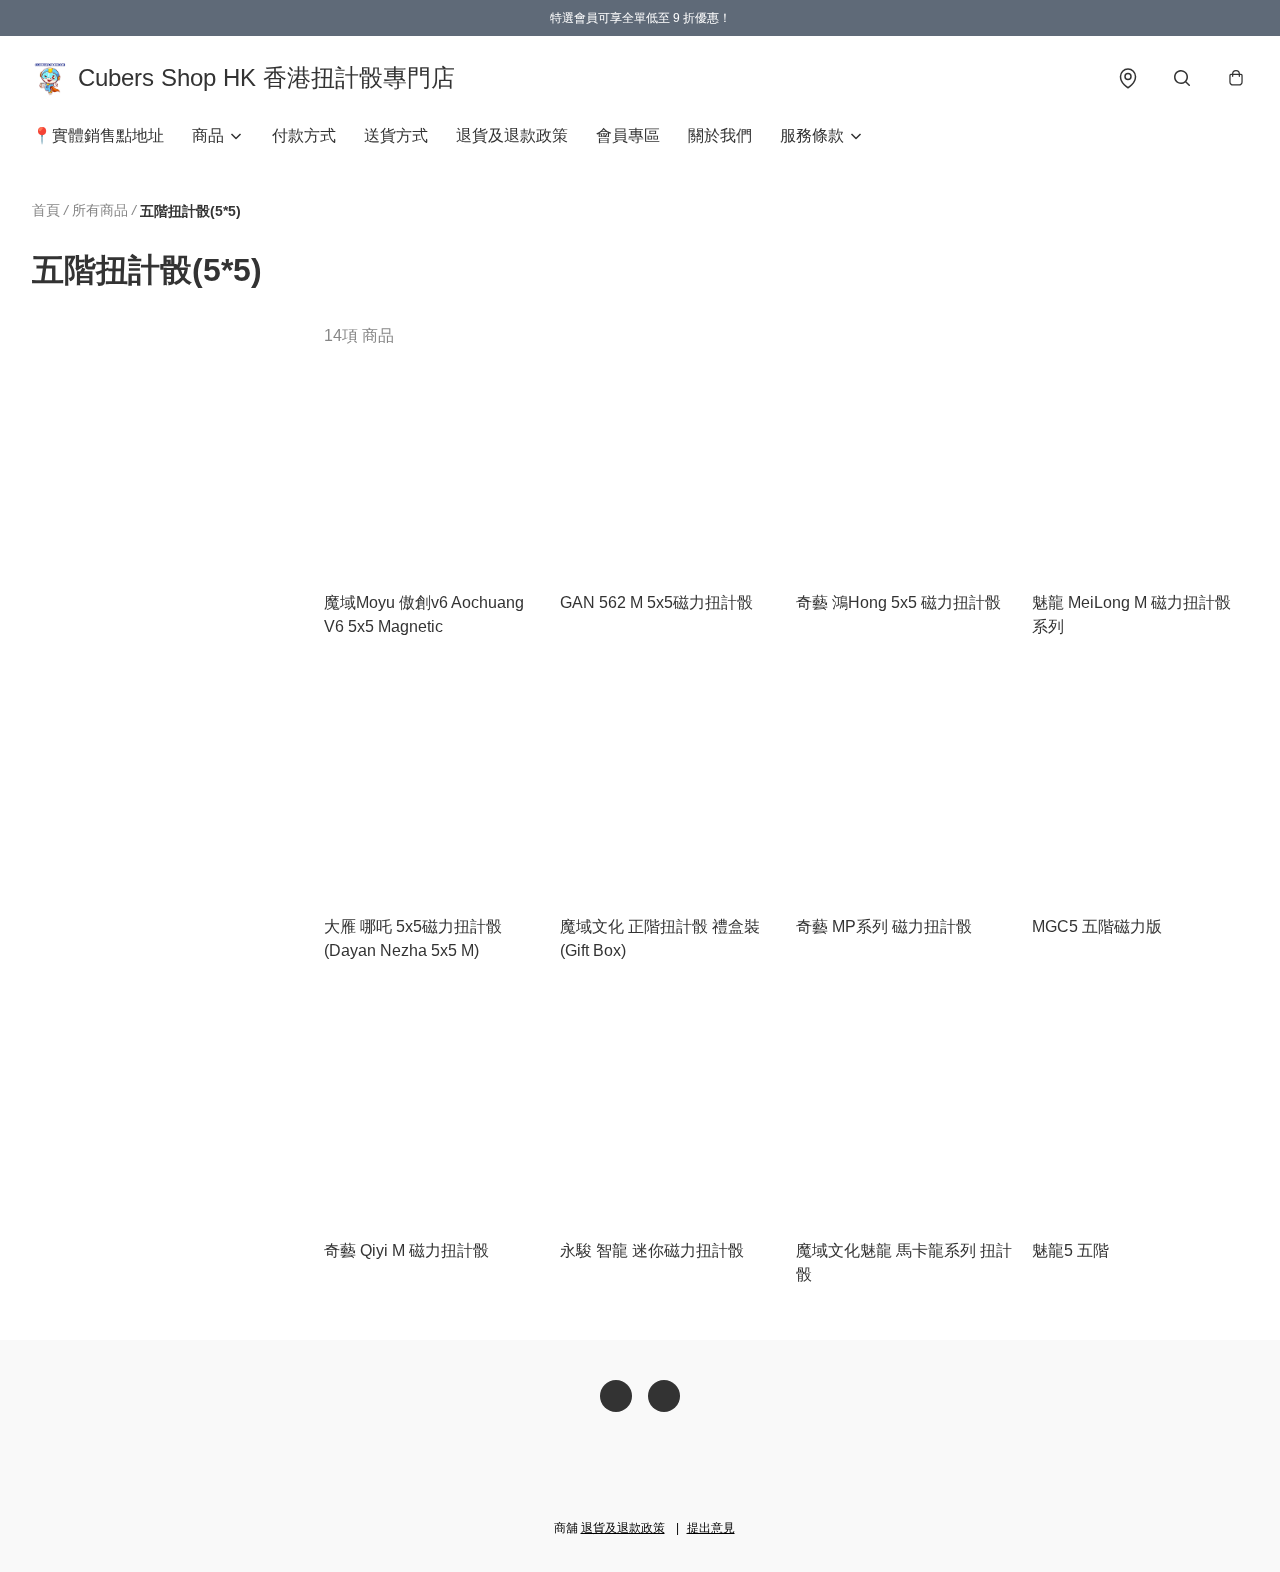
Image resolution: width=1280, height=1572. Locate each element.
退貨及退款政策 (512, 135)
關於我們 (720, 135)
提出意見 (711, 1528)
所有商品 (100, 210)
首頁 (46, 210)
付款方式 (304, 135)
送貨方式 (396, 135)
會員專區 (628, 135)
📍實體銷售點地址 (98, 135)
